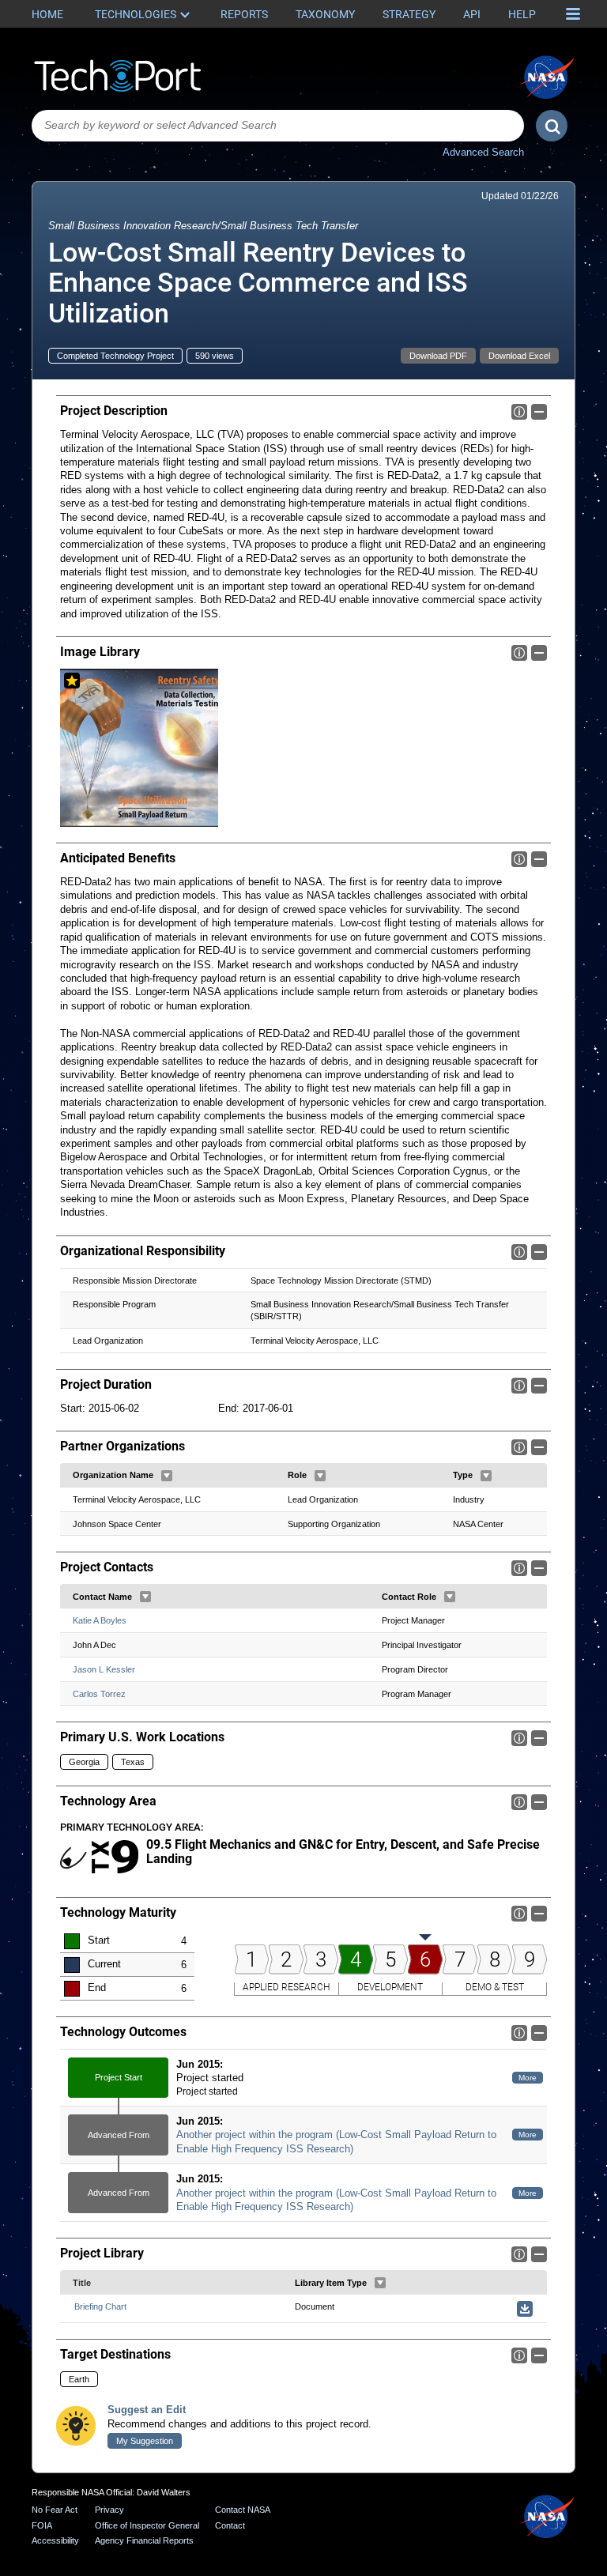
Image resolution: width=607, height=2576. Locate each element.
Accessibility (55, 2540)
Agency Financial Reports (144, 2540)
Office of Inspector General (147, 2525)
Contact (230, 2525)
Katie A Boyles (100, 1620)
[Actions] (167, 1476)
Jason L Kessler (104, 1669)
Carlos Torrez (99, 1694)
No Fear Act (55, 2510)
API (472, 14)
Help (522, 14)
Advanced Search (483, 152)
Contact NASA (243, 2510)
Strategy (409, 14)
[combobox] (278, 126)
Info (519, 412)
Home (47, 14)
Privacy (109, 2510)
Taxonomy (325, 14)
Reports (244, 14)
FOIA (42, 2525)
